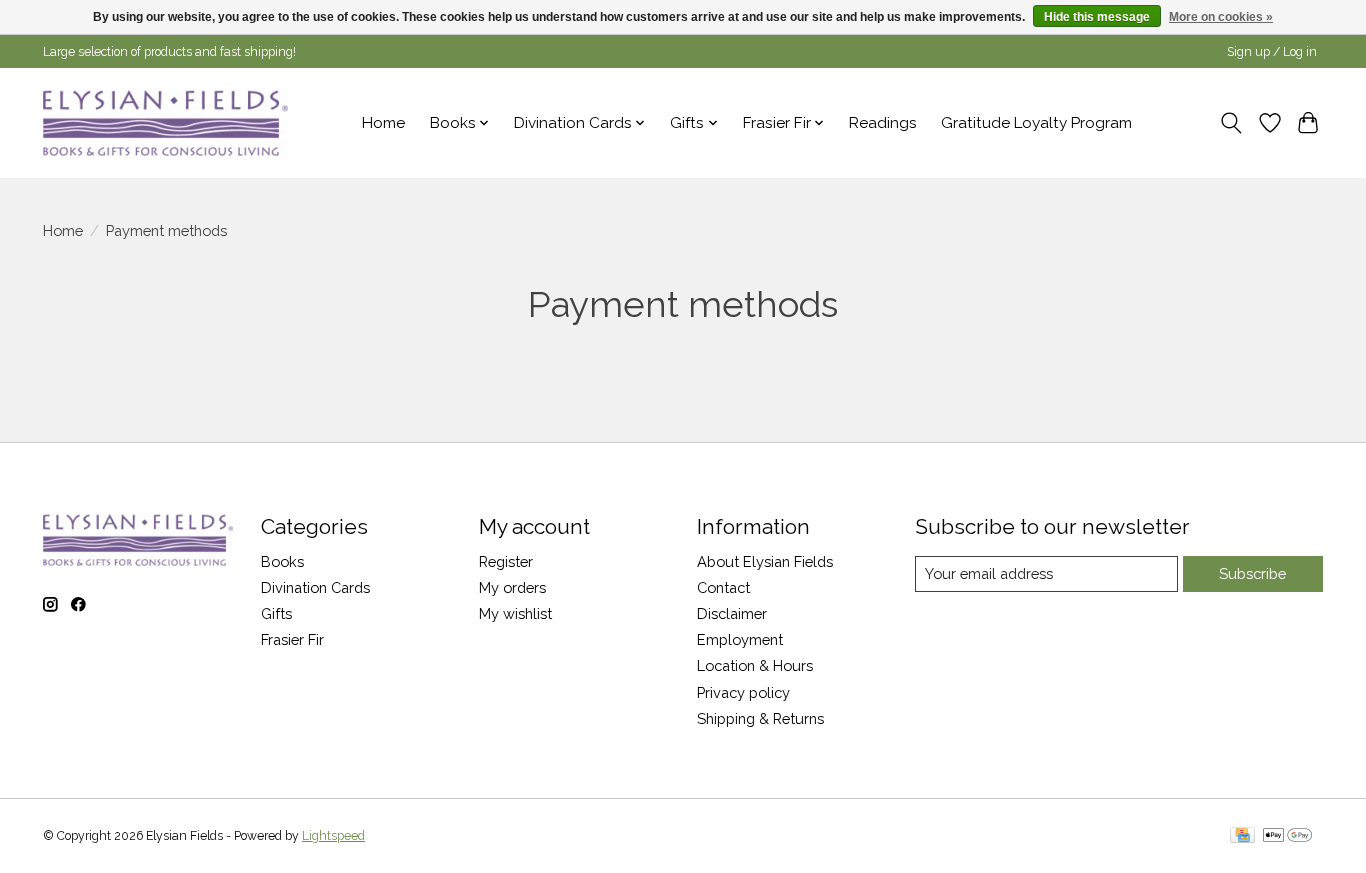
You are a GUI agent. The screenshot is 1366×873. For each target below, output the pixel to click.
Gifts (276, 613)
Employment (740, 639)
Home (383, 123)
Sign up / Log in (1272, 52)
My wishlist (515, 613)
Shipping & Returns (760, 718)
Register (506, 561)
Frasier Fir (292, 639)
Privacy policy (743, 692)
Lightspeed (333, 836)
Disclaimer (732, 613)
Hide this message (1097, 17)
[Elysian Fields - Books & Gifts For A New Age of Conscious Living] (165, 122)
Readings (883, 123)
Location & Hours (755, 665)
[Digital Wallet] (1287, 836)
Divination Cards (315, 587)
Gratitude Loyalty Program (1036, 123)
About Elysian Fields (765, 561)
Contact (723, 587)
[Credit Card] (1242, 836)
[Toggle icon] (1231, 123)
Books (282, 561)
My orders (512, 587)
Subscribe (1252, 573)
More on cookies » (1221, 17)
